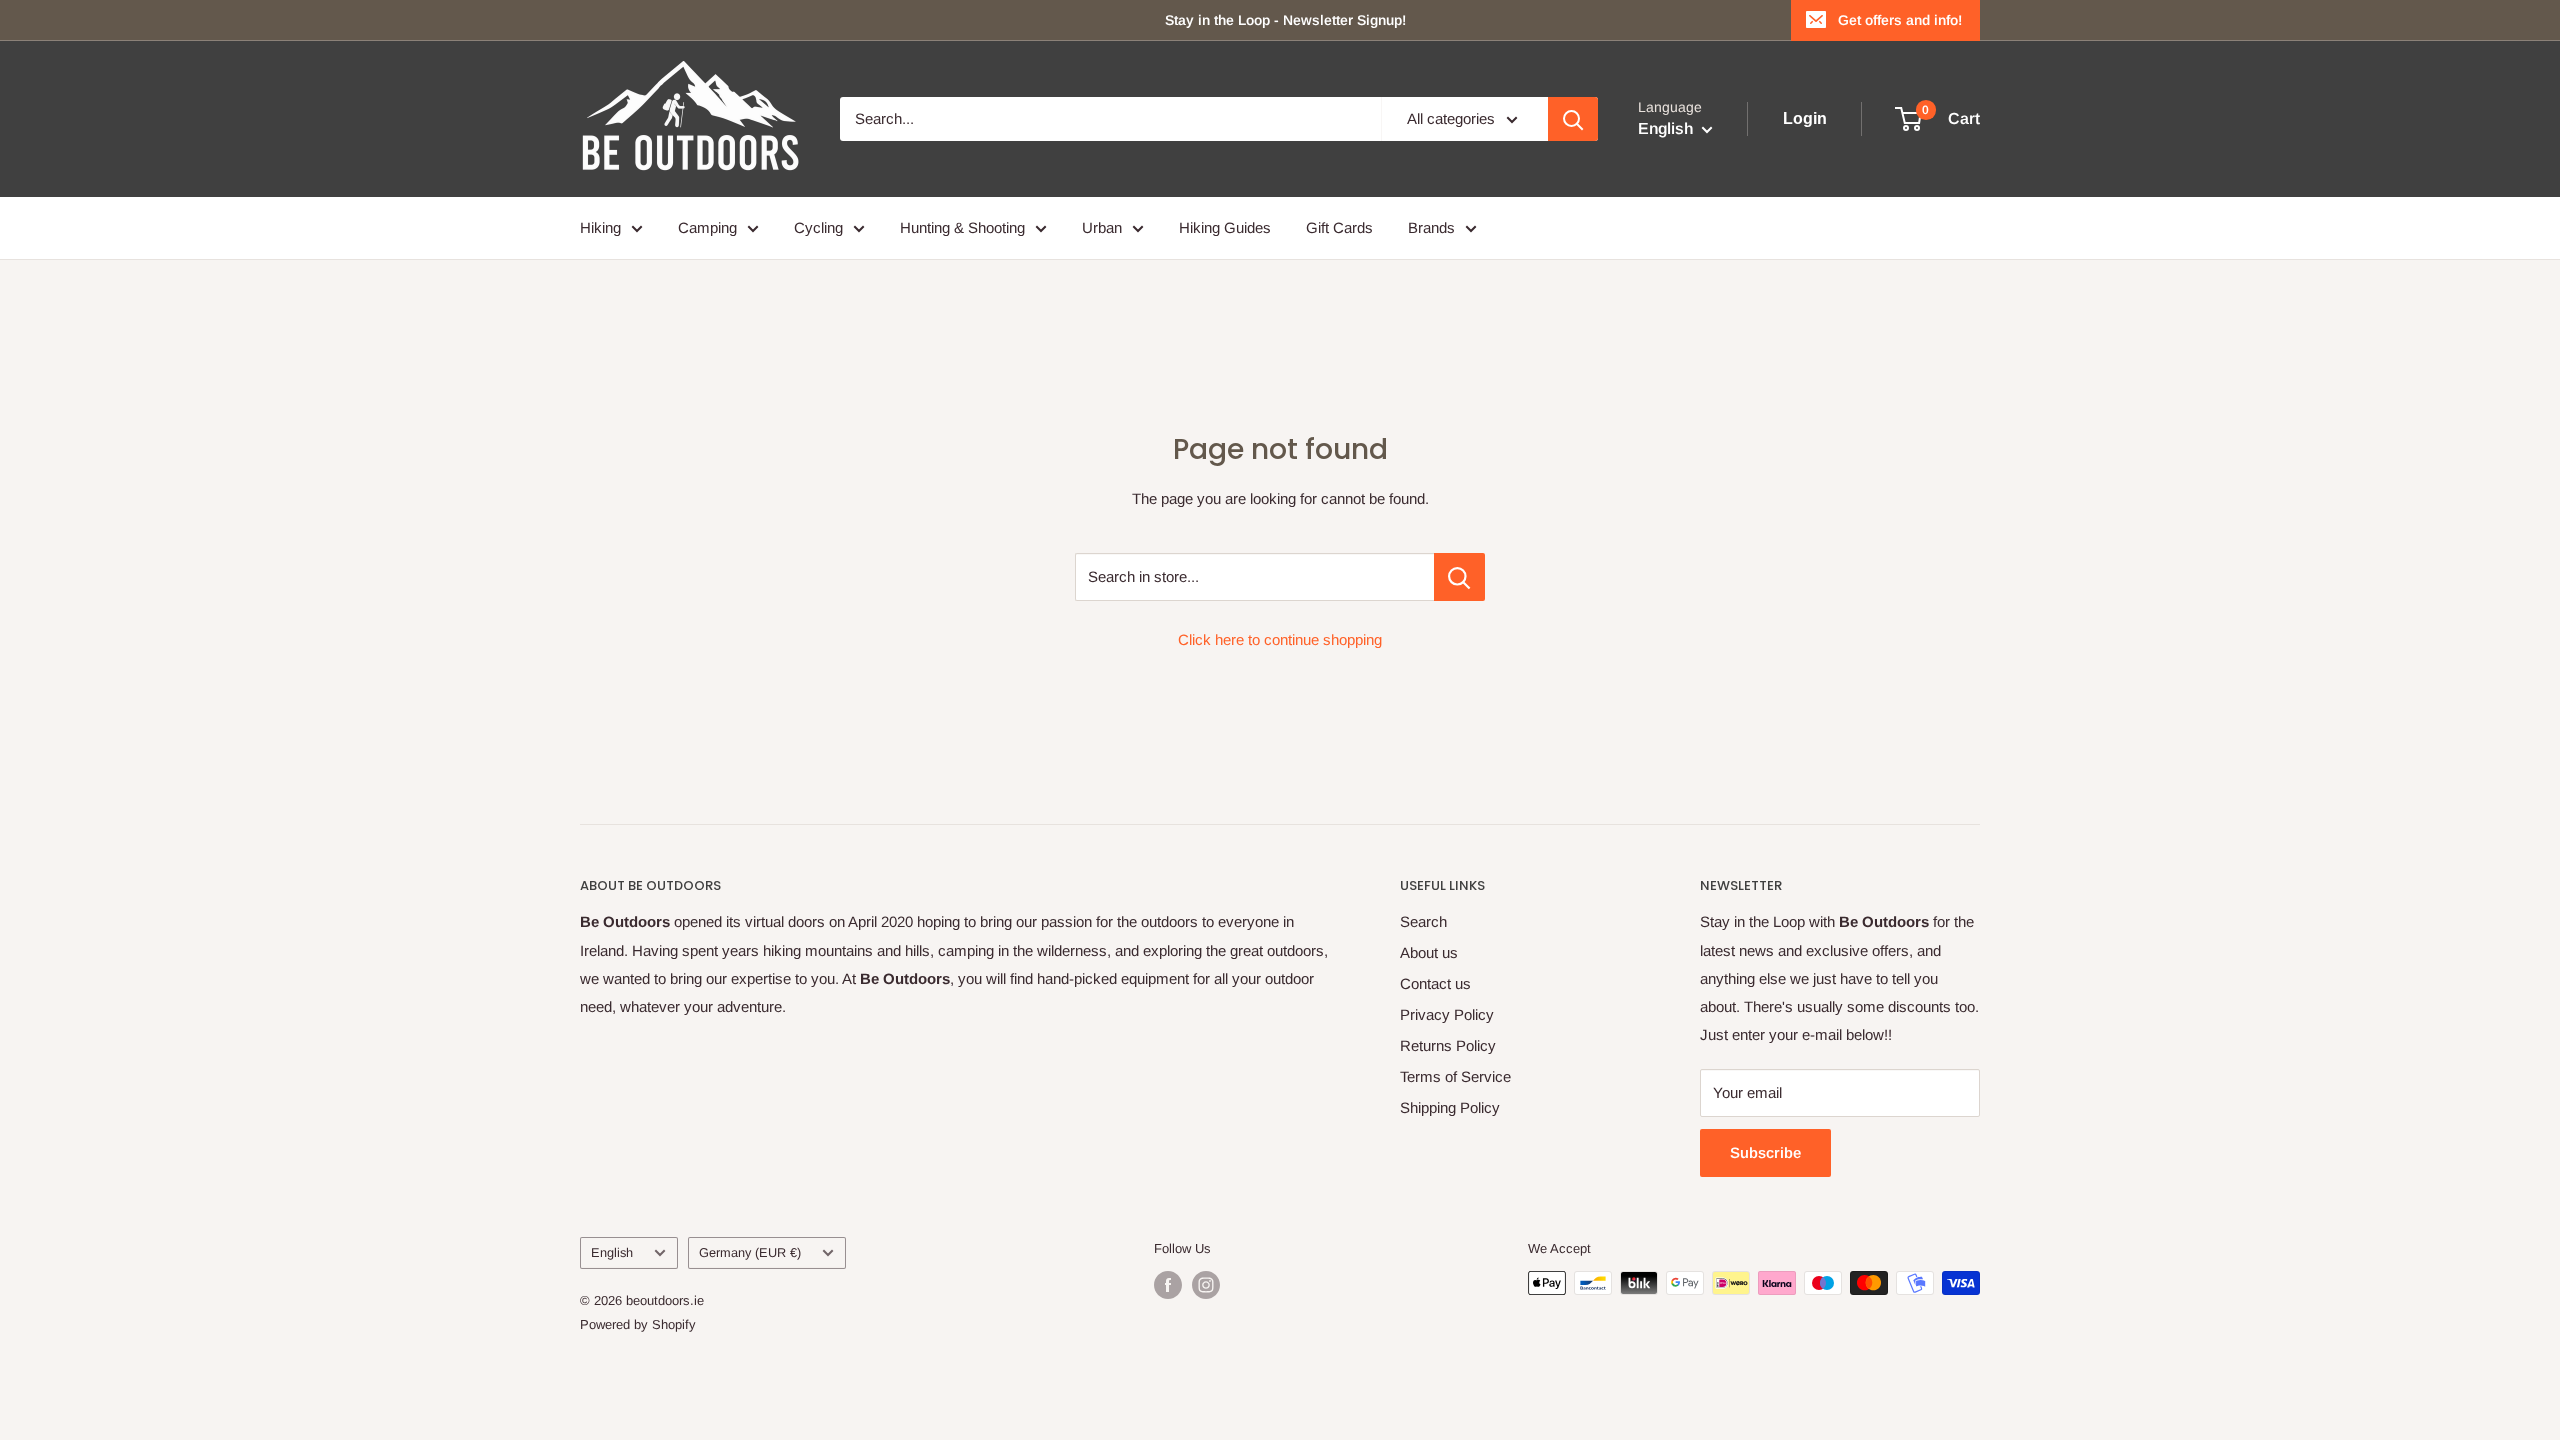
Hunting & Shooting (962, 227)
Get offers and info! (1900, 20)
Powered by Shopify (638, 1324)
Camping (707, 227)
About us (1429, 952)
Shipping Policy (1450, 1107)
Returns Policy (1448, 1045)
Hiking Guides (1225, 227)
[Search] (1573, 119)
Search (1423, 921)
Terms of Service (1455, 1076)
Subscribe (1765, 1152)
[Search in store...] (1459, 577)
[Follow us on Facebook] (1168, 1285)
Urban (1102, 227)
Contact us (1435, 983)
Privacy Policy (1447, 1014)
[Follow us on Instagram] (1206, 1285)
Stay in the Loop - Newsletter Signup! (1285, 20)
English (612, 1252)
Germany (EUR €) (750, 1252)
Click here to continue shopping (1280, 639)
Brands (1431, 227)
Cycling (818, 227)
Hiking (600, 227)
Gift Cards (1339, 227)
